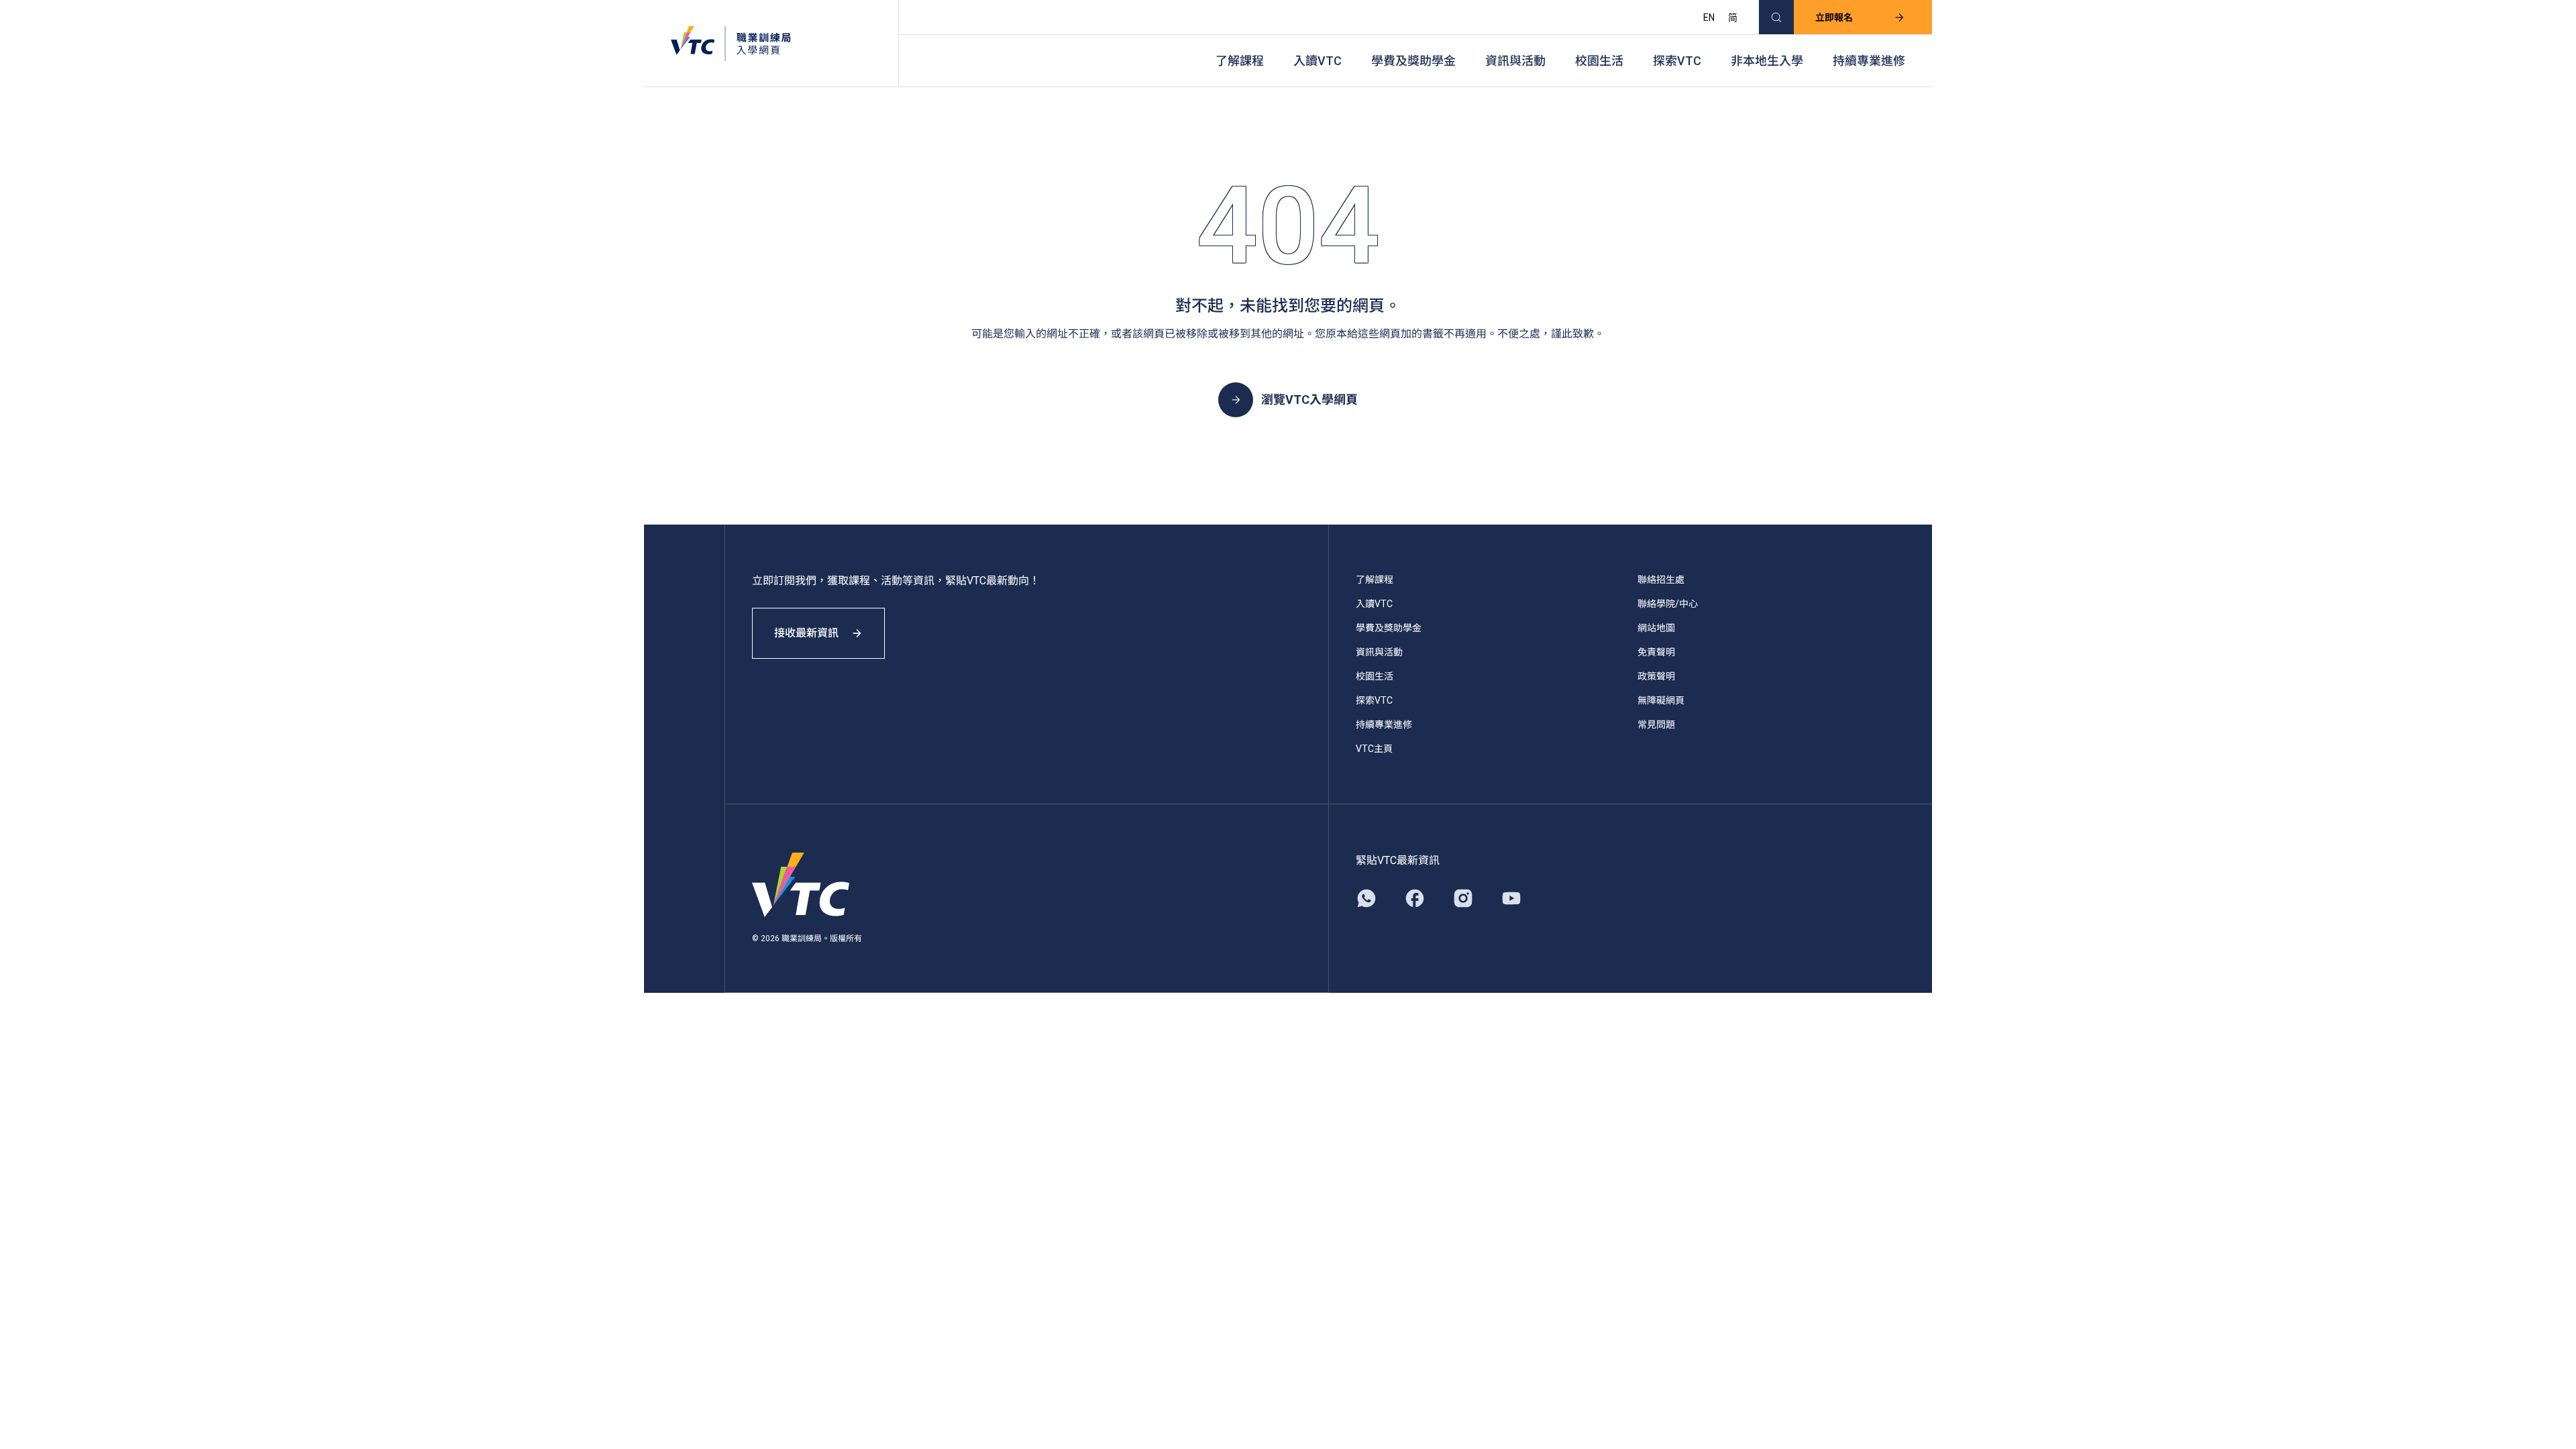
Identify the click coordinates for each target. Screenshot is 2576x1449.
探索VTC (1677, 61)
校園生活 (1599, 61)
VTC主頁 (1374, 749)
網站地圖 (1656, 628)
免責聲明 (1656, 652)
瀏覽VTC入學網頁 (1309, 399)
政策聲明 (1656, 676)
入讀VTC (1318, 61)
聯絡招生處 (1661, 580)
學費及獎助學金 (1413, 61)
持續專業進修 (1869, 61)
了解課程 (1240, 61)
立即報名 (1834, 17)
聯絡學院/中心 (1668, 604)
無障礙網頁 (1661, 700)
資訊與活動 (1515, 61)
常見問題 (1656, 724)
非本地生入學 (1767, 61)
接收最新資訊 (806, 633)
